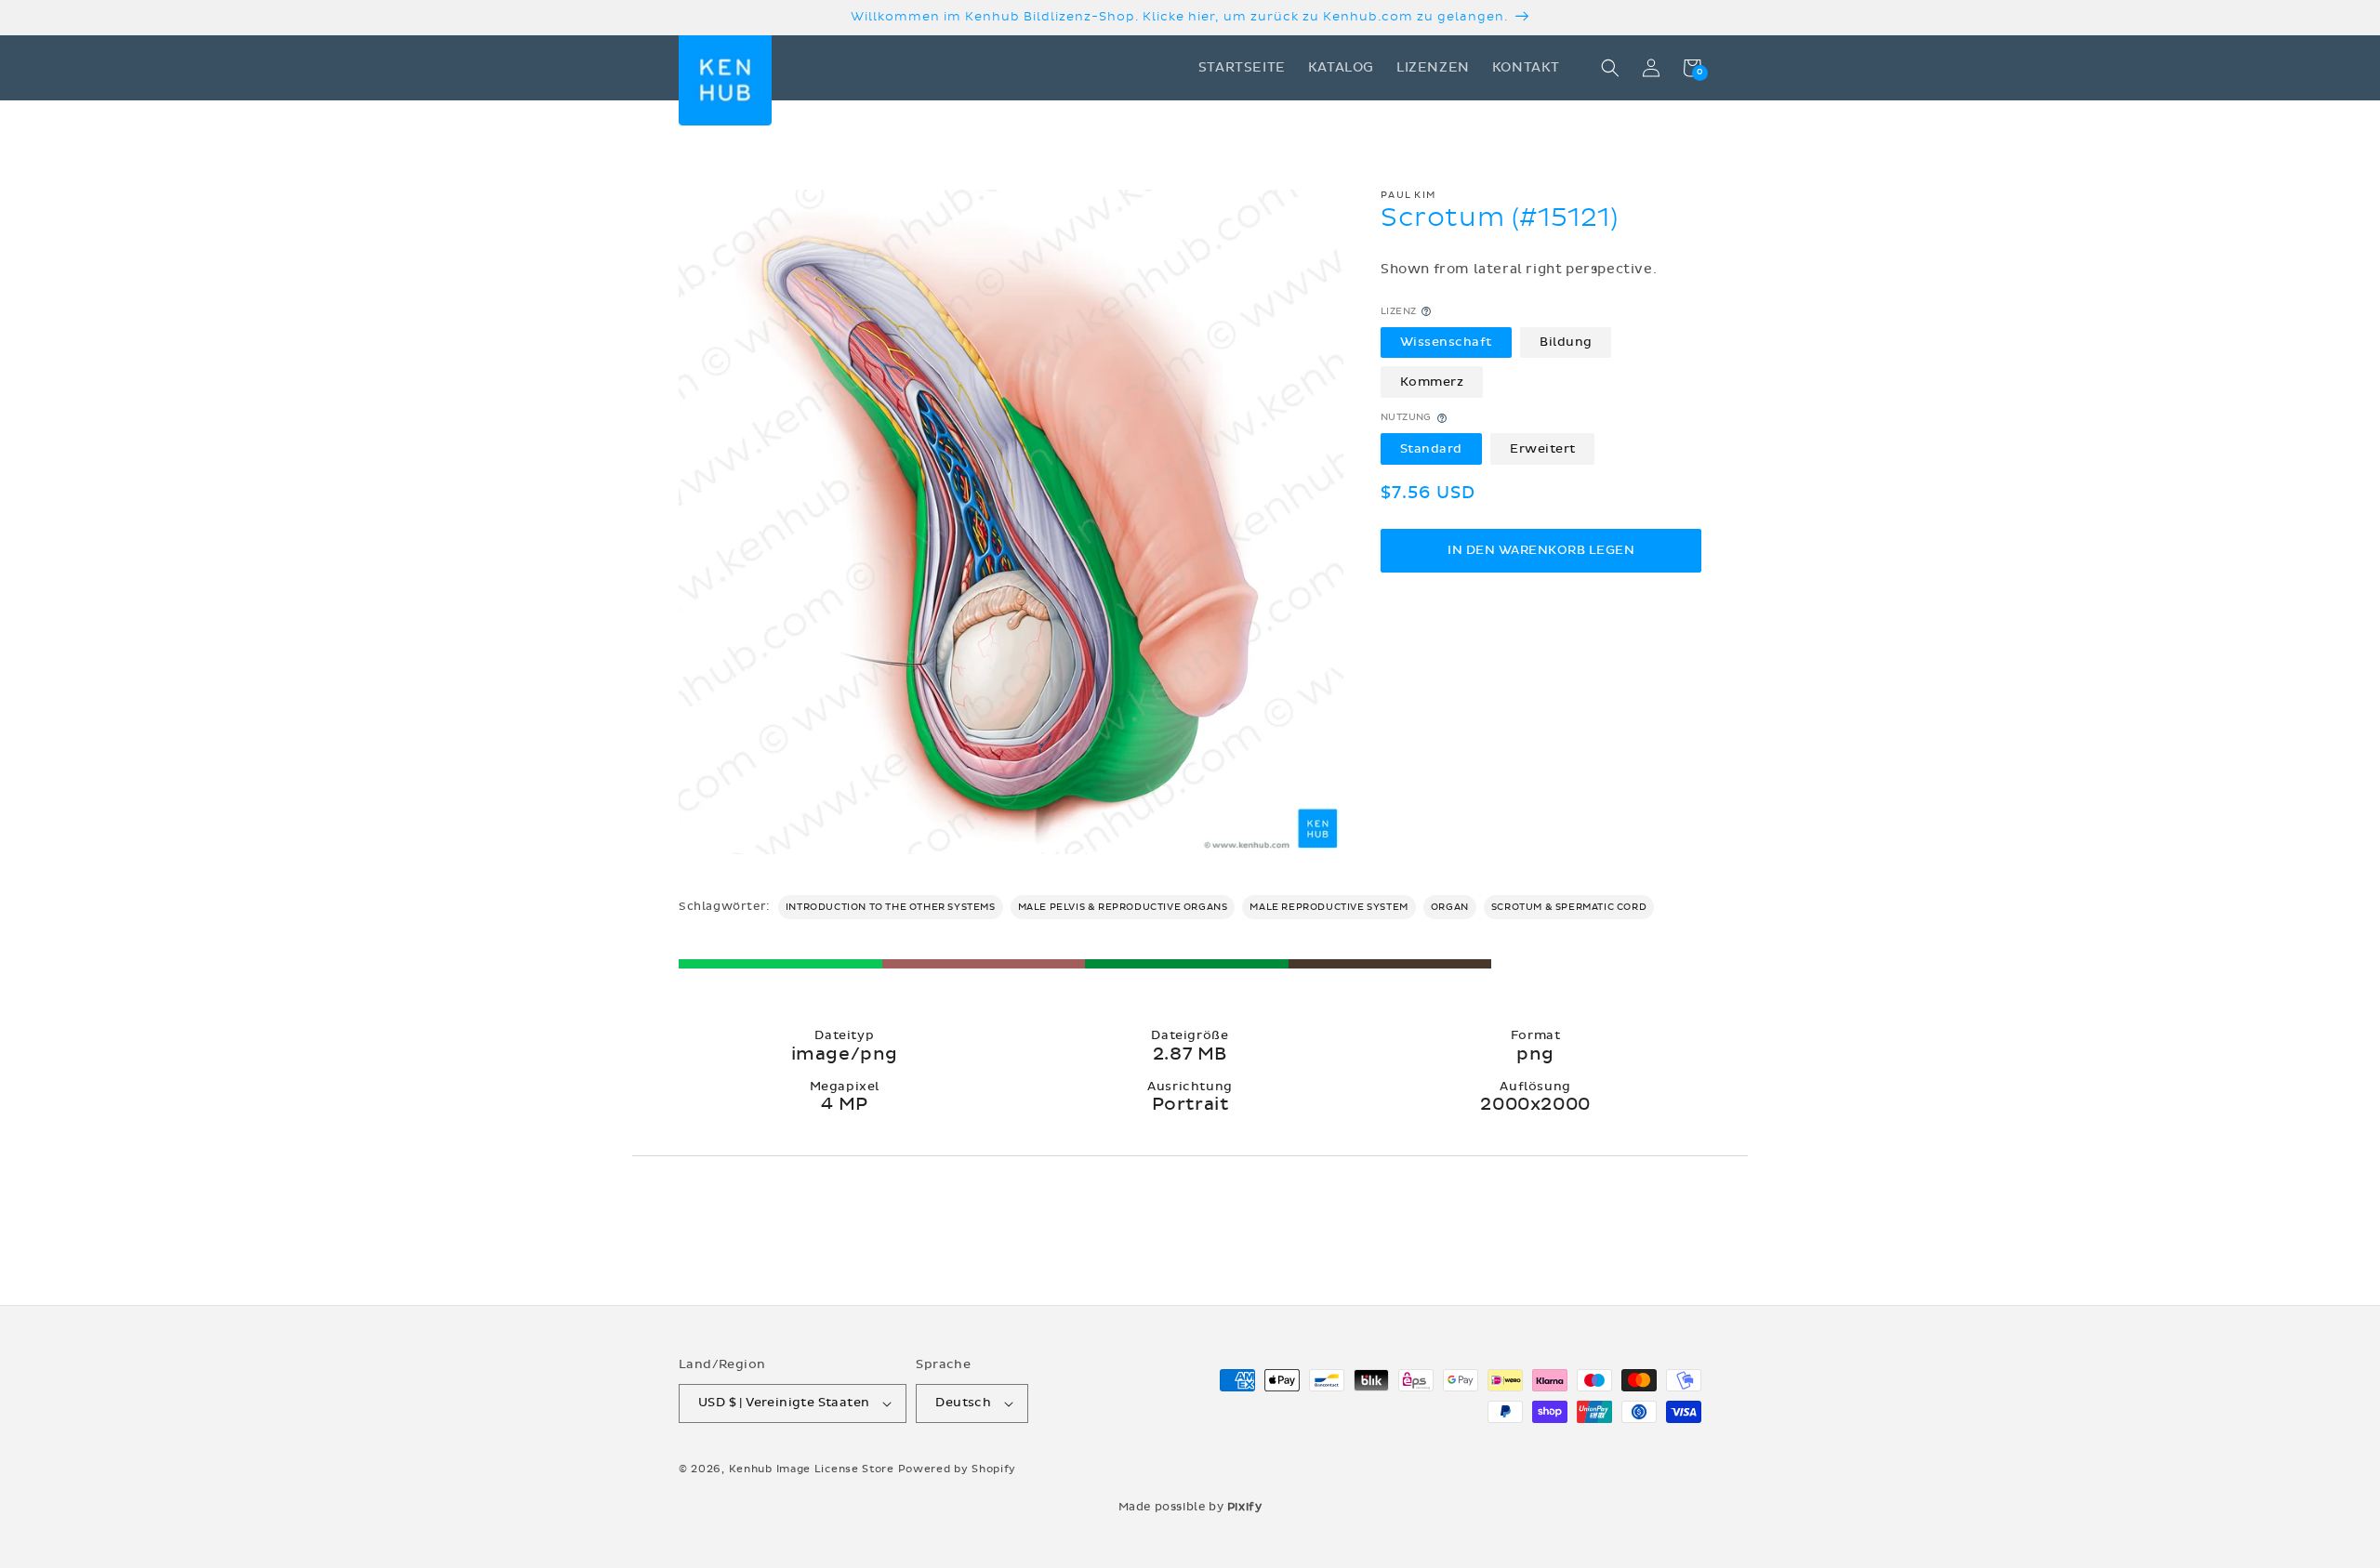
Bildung (1566, 342)
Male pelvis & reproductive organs (1123, 907)
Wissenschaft (1446, 342)
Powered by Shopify (958, 1469)
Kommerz (1432, 382)
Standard (1431, 448)
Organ (1450, 907)
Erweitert (1543, 448)
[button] (1610, 68)
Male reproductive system (1329, 907)
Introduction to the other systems (891, 907)
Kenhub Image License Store (812, 1469)
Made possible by (1190, 1507)
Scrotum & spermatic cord (1569, 907)
